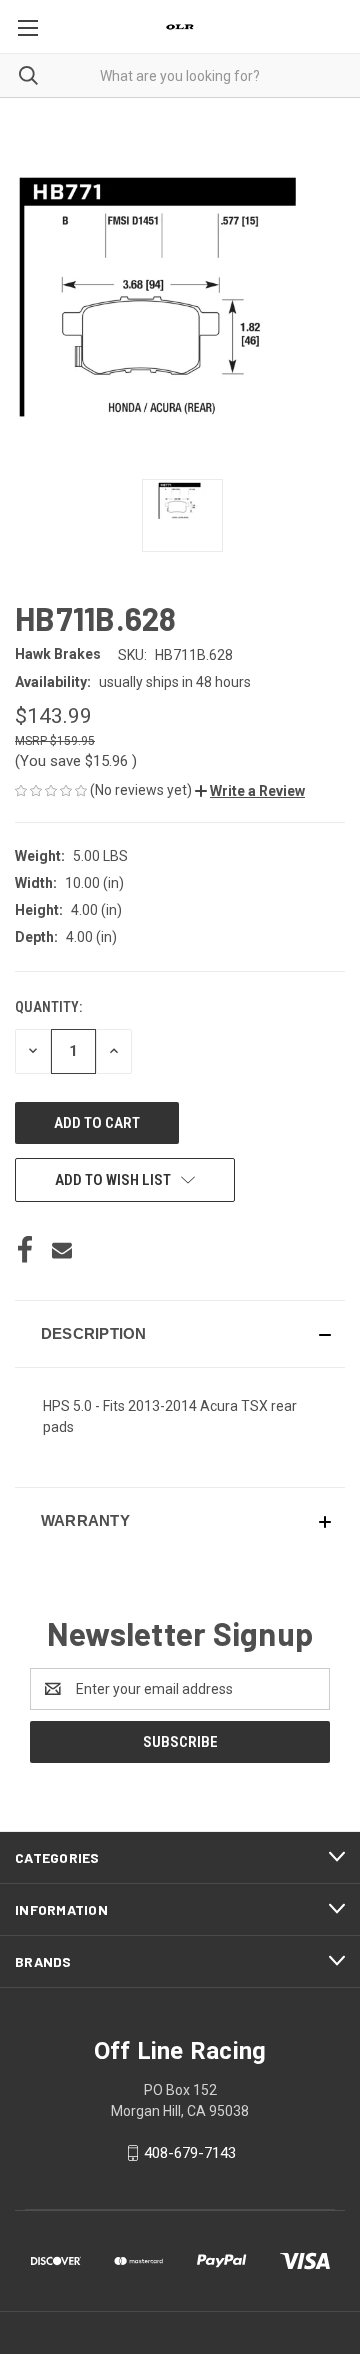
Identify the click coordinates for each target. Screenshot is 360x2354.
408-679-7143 (190, 2153)
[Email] (62, 1250)
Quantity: (48, 1007)
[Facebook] (25, 1250)
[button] (250, 791)
